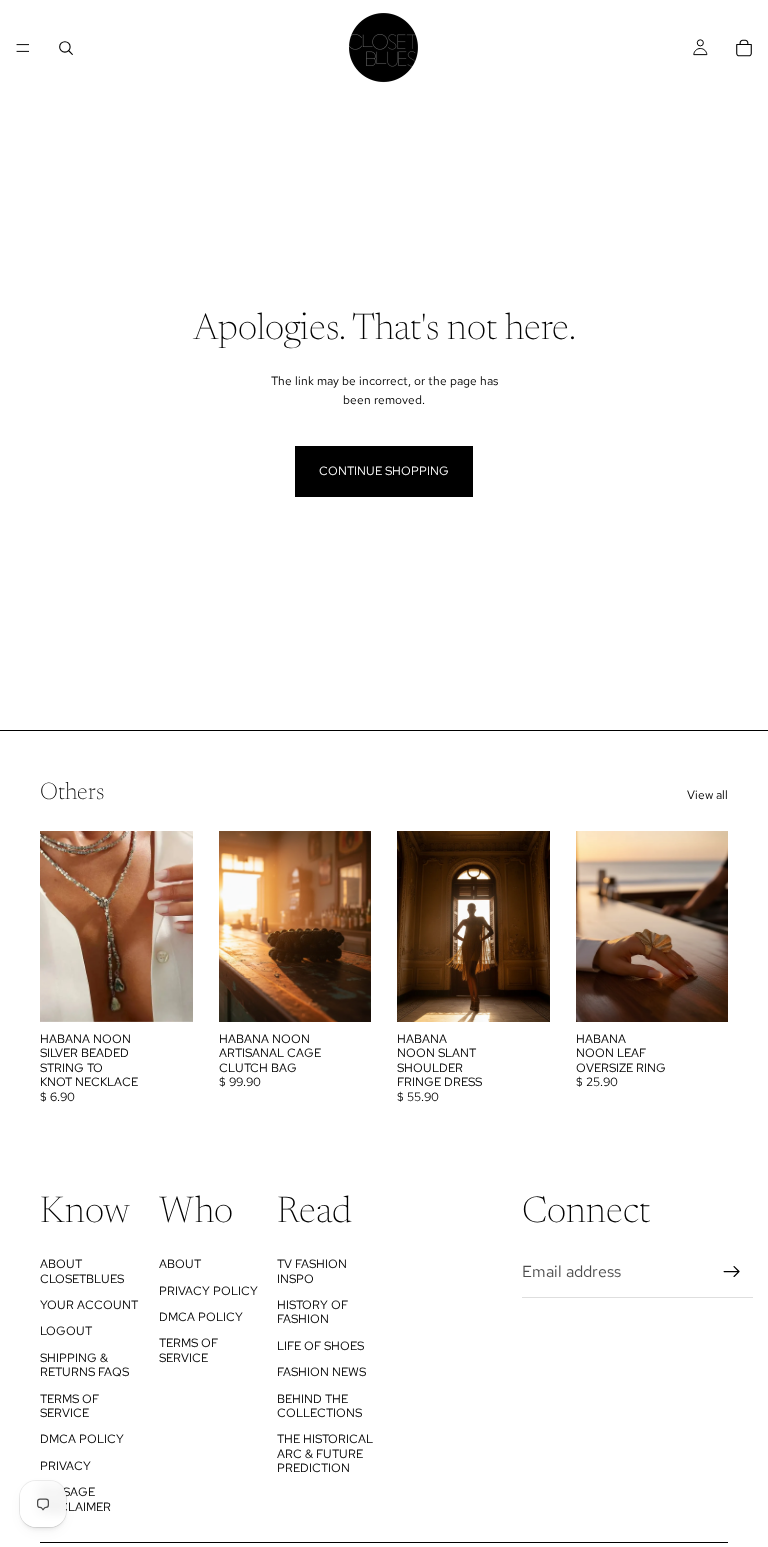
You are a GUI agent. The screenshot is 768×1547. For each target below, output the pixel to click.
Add (179, 991)
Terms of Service (69, 1406)
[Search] (66, 48)
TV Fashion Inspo (312, 1271)
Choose (357, 991)
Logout (66, 1331)
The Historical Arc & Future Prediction (325, 1453)
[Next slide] (171, 926)
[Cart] (744, 48)
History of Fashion (312, 1312)
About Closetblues (82, 1271)
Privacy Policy (208, 1291)
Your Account (89, 1305)
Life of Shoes (320, 1346)
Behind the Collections (319, 1406)
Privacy (65, 1466)
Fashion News (321, 1372)
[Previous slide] (62, 926)
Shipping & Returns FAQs (84, 1365)
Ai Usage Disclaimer (75, 1499)
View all (707, 795)
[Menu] (23, 48)
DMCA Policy (82, 1439)
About (180, 1264)
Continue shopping (384, 471)
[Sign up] (732, 1272)
